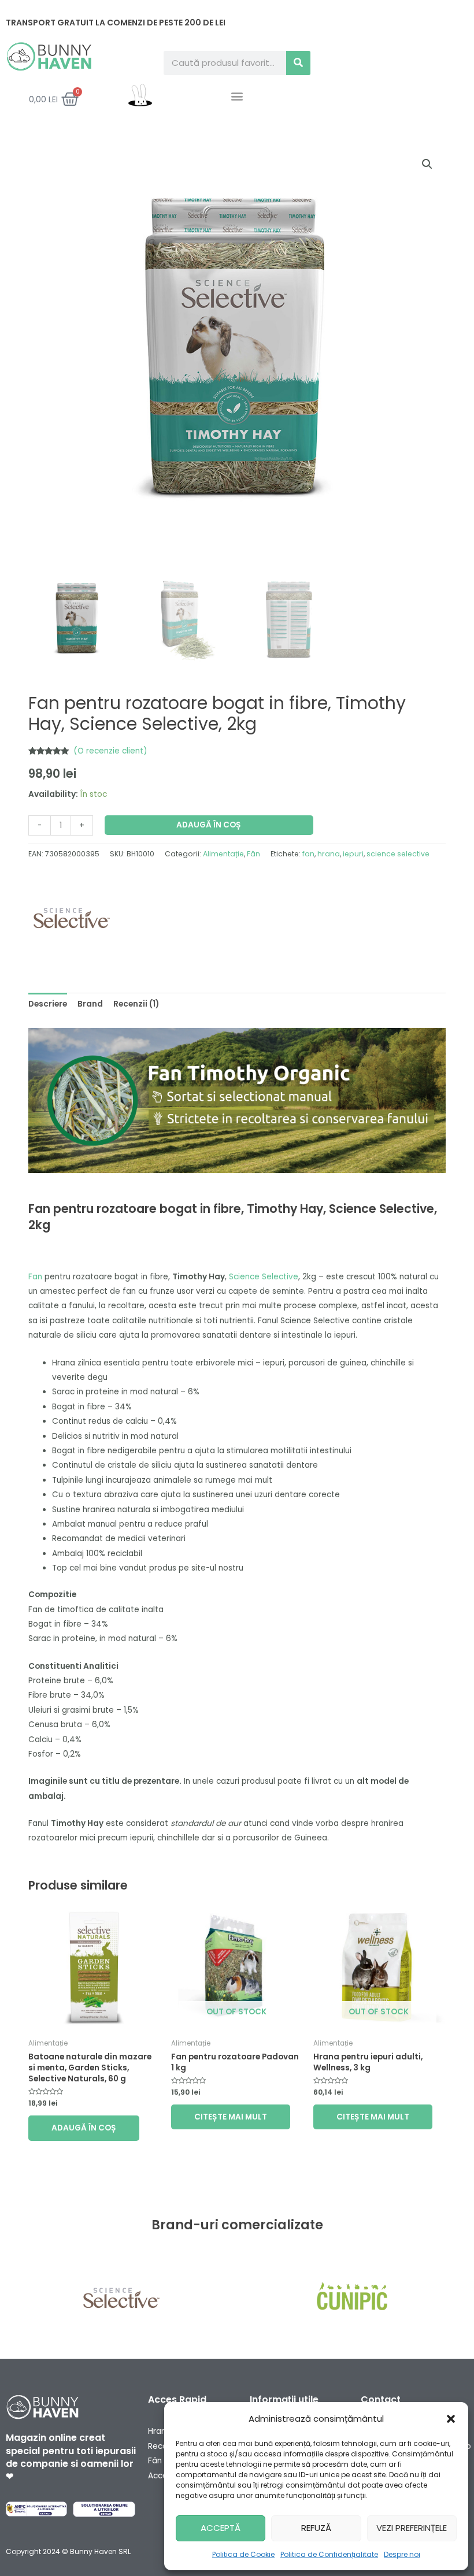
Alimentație (223, 854)
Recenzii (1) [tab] (136, 1004)
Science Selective (264, 1277)
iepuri (353, 854)
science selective (398, 854)
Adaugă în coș (209, 825)
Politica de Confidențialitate (329, 2554)
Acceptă (221, 2528)
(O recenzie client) (110, 751)
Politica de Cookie (243, 2554)
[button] (451, 2419)
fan (308, 854)
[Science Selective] (72, 918)
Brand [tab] (90, 1004)
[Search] (298, 63)
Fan (35, 1277)
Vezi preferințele (412, 2528)
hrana (329, 854)
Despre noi (402, 2554)
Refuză (316, 2528)
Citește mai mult (231, 2117)
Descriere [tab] (48, 1004)
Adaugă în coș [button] (84, 2128)
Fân (253, 854)
